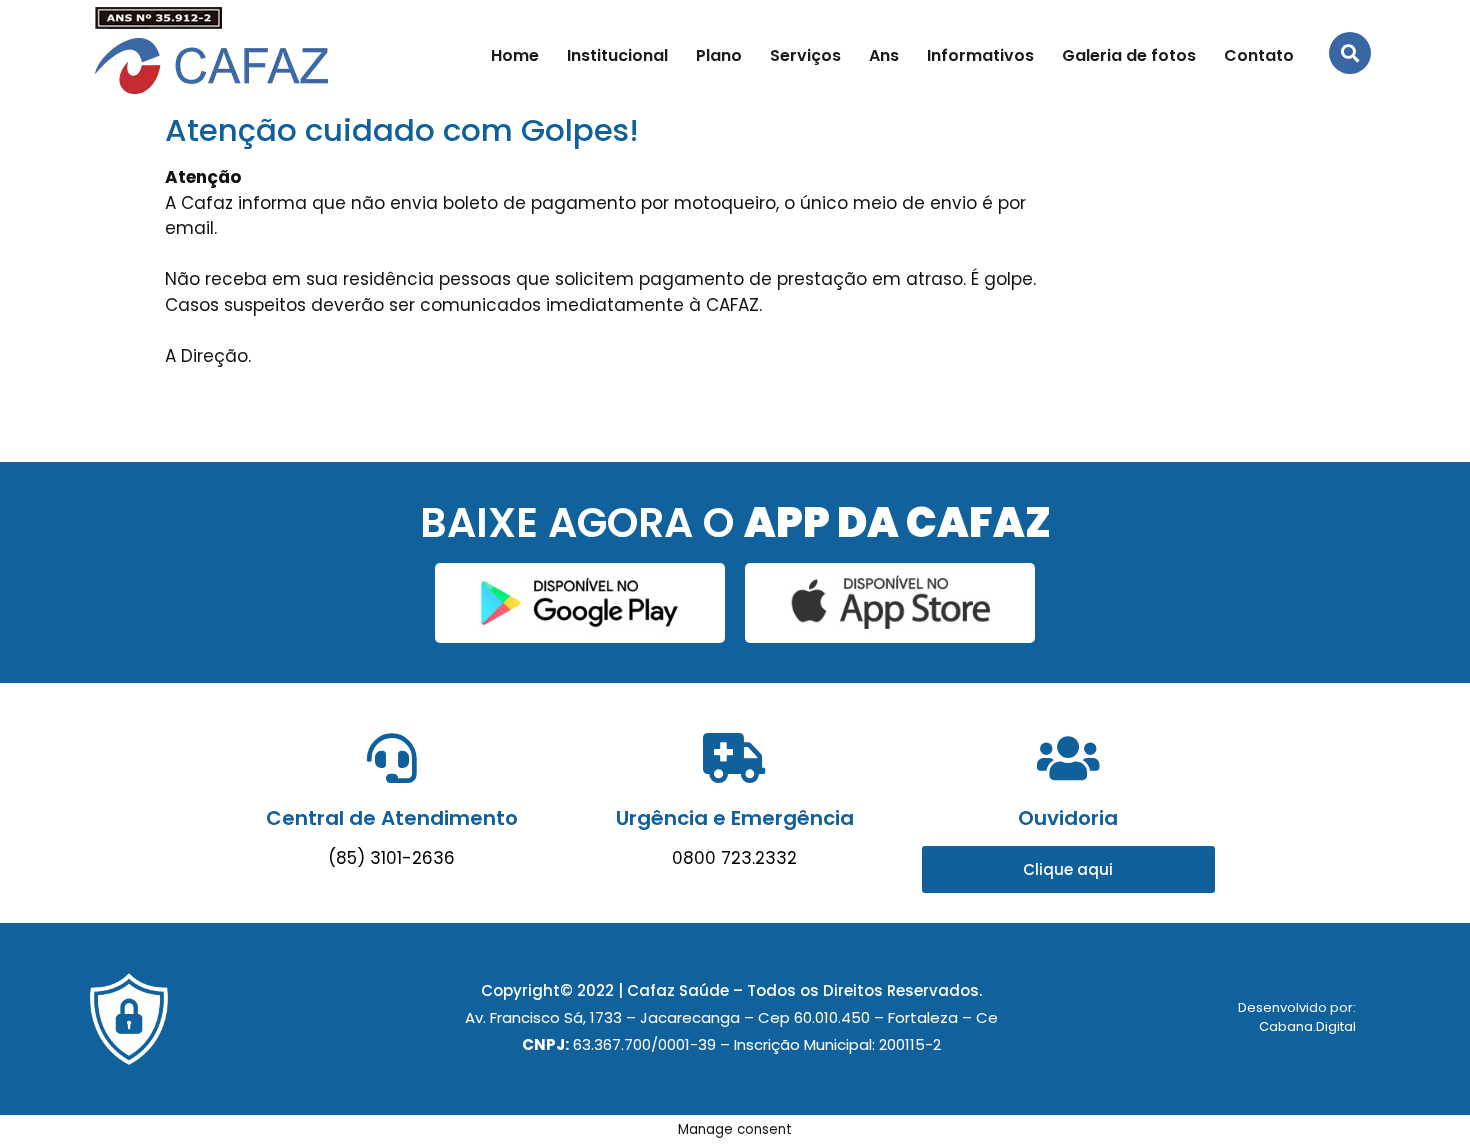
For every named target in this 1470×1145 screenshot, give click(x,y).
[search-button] (1350, 53)
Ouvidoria (1068, 818)
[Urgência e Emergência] (735, 758)
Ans (884, 55)
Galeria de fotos (1129, 55)
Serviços (805, 55)
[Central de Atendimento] (392, 758)
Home (515, 55)
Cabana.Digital (1307, 1026)
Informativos (980, 55)
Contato (1259, 55)
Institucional (617, 55)
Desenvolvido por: (1297, 1007)
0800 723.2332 (734, 858)
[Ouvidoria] (1068, 758)
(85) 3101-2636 (391, 858)
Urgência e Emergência (735, 818)
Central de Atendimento (392, 818)
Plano (719, 55)
